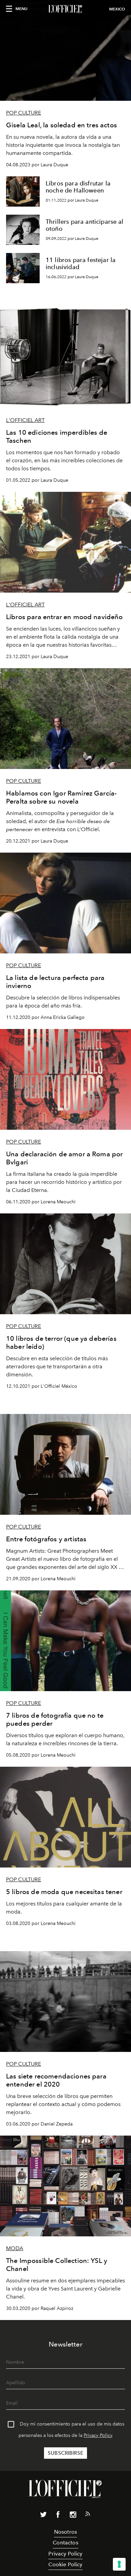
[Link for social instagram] (73, 2516)
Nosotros (65, 2532)
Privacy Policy (98, 2435)
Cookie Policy (65, 2564)
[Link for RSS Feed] (88, 2515)
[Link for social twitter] (43, 2516)
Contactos (65, 2543)
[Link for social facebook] (58, 2516)
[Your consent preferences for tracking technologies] (119, 2564)
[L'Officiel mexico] (65, 9)
